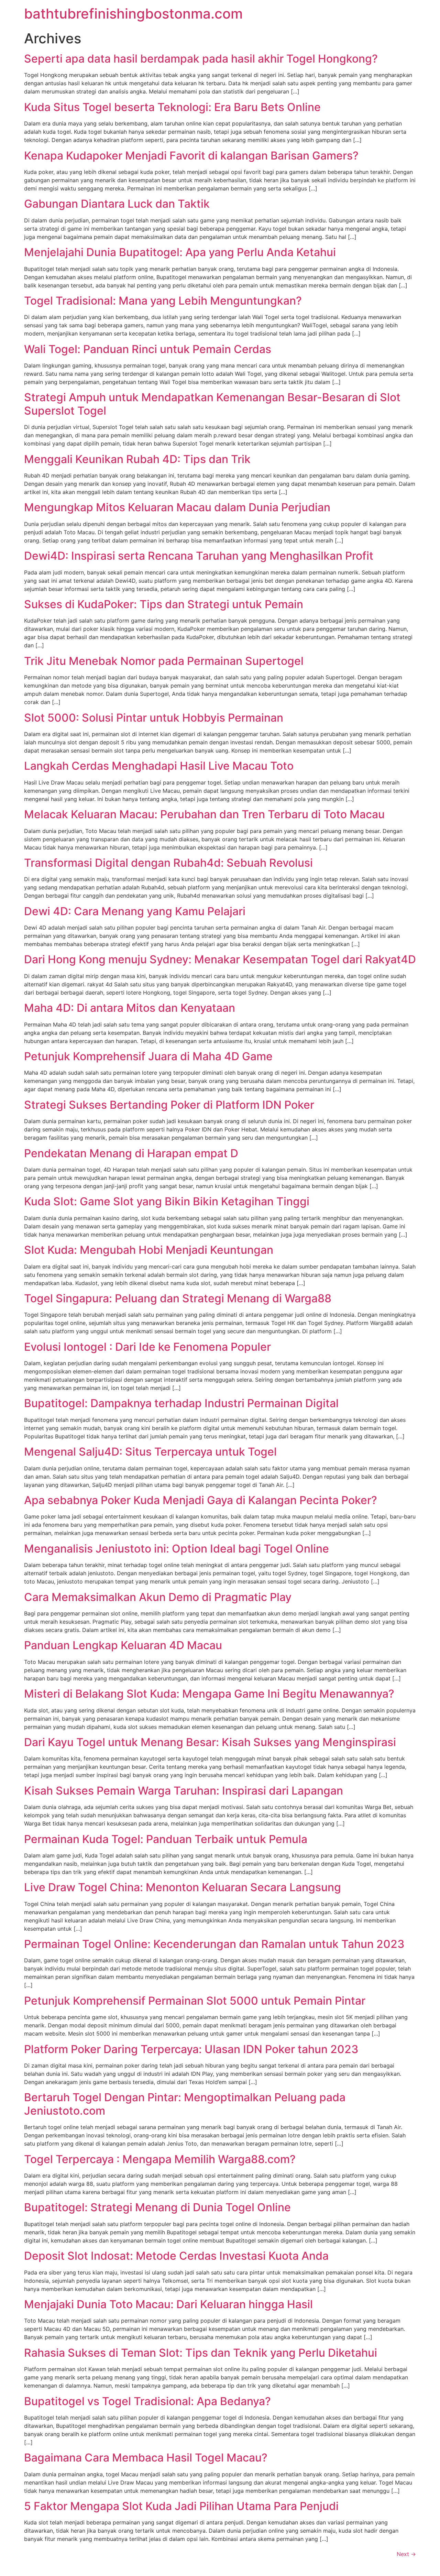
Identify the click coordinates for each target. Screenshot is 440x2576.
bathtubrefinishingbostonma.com (133, 14)
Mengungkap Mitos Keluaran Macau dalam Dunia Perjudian (177, 507)
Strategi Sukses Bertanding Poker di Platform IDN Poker (169, 1105)
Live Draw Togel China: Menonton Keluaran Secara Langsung (183, 1887)
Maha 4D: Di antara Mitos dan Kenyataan (130, 1008)
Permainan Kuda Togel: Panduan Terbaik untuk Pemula (166, 1839)
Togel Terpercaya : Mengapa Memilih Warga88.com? (160, 2159)
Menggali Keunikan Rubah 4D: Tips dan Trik (137, 459)
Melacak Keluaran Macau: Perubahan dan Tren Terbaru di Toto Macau (204, 814)
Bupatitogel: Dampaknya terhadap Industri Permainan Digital (181, 1403)
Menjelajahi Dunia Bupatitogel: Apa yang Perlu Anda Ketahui (180, 252)
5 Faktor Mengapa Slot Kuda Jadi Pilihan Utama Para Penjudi (181, 2506)
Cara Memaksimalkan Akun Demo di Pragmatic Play (158, 1597)
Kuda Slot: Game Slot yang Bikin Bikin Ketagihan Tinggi (167, 1201)
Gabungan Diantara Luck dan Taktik (117, 204)
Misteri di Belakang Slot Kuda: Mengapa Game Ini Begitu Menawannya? (209, 1694)
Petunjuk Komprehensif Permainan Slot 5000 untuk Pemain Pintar (195, 2001)
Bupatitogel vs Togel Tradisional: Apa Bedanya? (147, 2401)
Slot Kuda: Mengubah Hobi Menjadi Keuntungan (149, 1250)
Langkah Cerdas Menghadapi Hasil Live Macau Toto (159, 766)
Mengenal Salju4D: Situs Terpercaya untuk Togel (150, 1452)
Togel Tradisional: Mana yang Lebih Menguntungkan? (163, 301)
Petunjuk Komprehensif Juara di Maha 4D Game (148, 1056)
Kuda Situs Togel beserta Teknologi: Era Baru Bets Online (172, 107)
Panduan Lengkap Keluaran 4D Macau (123, 1645)
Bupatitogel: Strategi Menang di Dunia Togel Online (157, 2207)
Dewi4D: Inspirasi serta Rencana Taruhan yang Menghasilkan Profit (199, 556)
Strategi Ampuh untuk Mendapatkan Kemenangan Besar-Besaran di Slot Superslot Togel (212, 404)
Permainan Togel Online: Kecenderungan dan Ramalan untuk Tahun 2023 (214, 1944)
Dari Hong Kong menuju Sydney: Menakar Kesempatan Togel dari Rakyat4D (220, 959)
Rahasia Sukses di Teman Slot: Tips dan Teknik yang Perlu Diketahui (201, 2353)
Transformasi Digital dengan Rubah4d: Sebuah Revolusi (168, 863)
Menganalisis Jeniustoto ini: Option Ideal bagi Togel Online (177, 1549)
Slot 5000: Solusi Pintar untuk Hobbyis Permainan (154, 718)
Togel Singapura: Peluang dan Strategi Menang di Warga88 (178, 1298)
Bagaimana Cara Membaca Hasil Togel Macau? (146, 2458)
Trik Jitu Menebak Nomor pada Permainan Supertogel (164, 661)
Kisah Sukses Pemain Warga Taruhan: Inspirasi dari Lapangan (184, 1791)
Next (406, 2554)
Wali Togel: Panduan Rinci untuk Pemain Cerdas (148, 349)
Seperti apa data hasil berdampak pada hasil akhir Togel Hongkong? (201, 59)
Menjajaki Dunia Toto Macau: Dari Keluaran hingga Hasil (168, 2304)
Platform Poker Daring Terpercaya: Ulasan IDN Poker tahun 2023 (191, 2049)
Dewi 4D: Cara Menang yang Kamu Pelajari (135, 911)
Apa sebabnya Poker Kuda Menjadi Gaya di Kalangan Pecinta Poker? (201, 1500)
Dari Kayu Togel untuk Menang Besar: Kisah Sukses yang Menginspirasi (210, 1742)
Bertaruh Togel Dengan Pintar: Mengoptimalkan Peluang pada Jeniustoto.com (185, 2104)
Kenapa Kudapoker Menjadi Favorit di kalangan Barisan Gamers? (191, 156)
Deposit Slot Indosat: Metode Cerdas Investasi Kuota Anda (176, 2256)
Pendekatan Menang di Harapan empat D (131, 1153)
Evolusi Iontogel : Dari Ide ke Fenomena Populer (147, 1347)
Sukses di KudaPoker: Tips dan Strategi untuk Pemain (164, 604)
